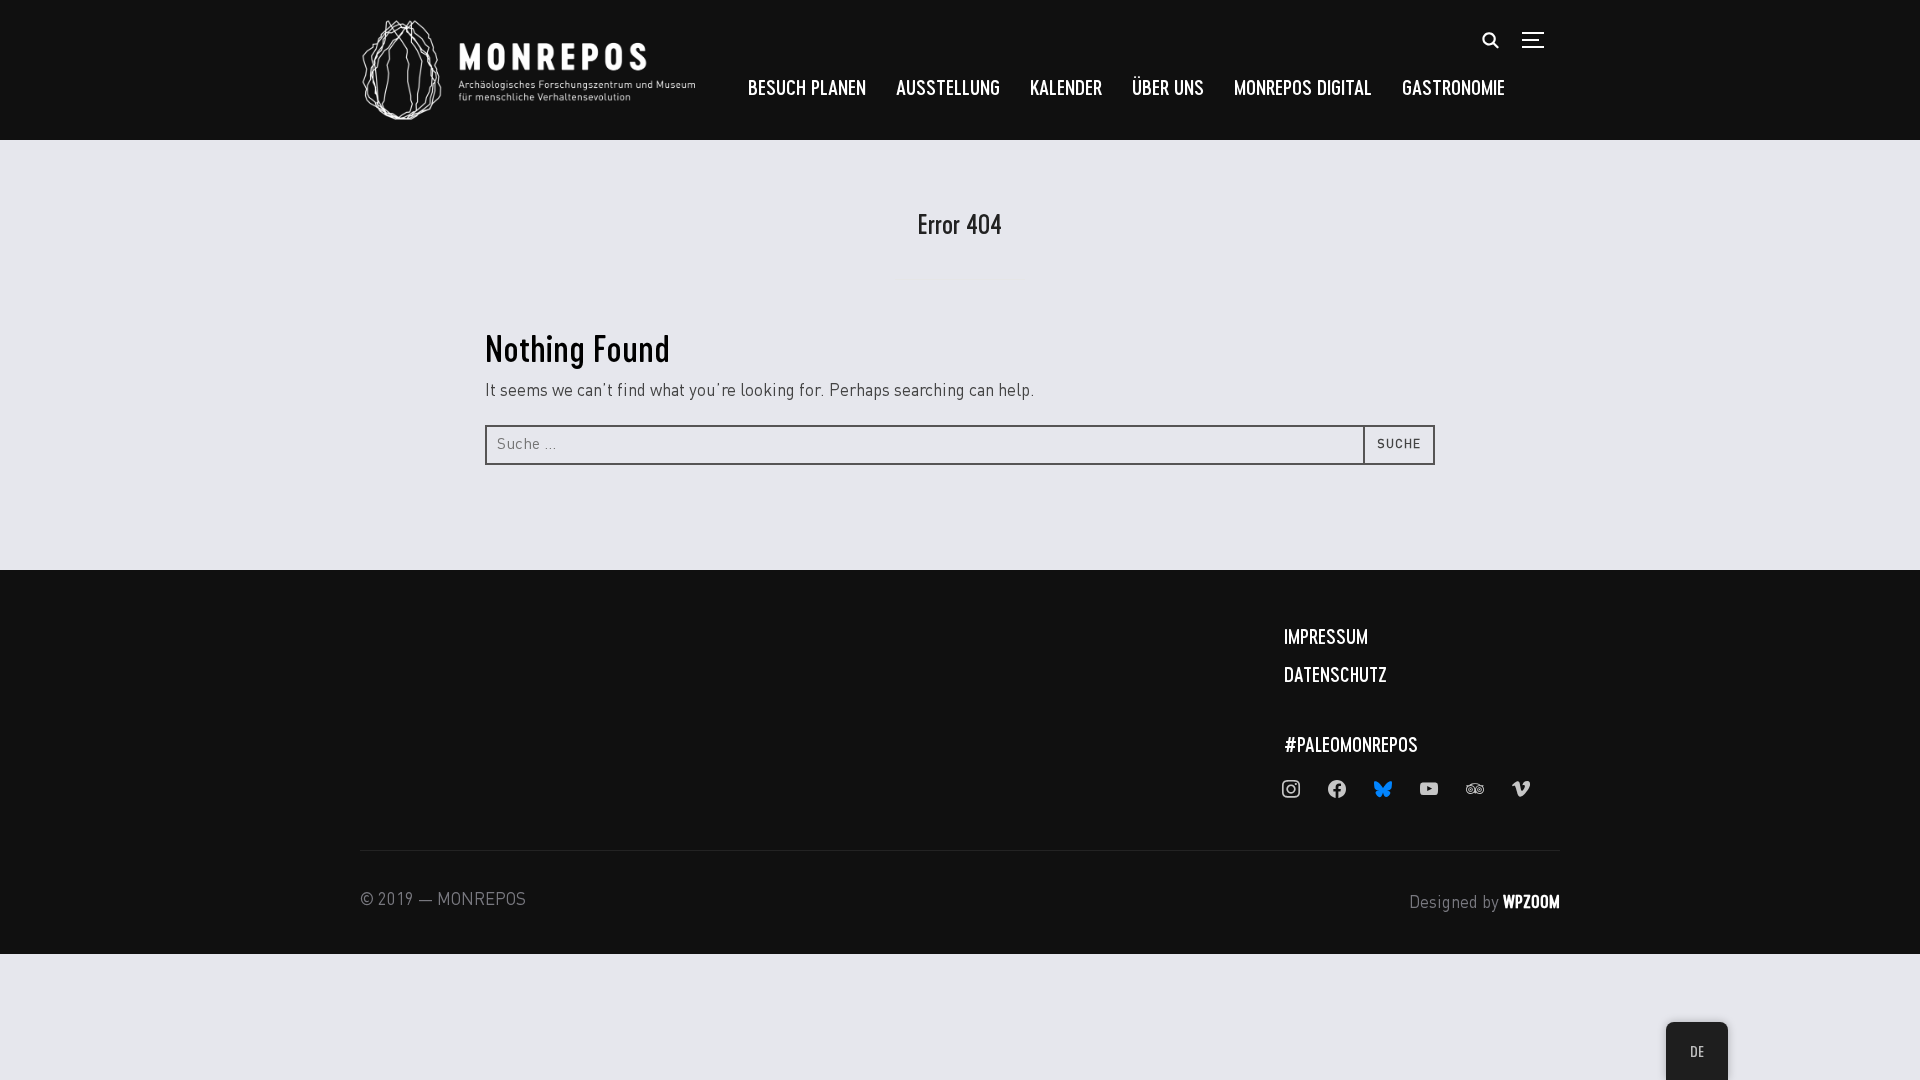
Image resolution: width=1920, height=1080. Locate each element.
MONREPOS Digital (1303, 86)
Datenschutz (1335, 674)
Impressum (1326, 636)
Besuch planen (807, 86)
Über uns (1168, 86)
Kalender (1066, 86)
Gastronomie (1453, 86)
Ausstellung (948, 86)
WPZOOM (1531, 901)
